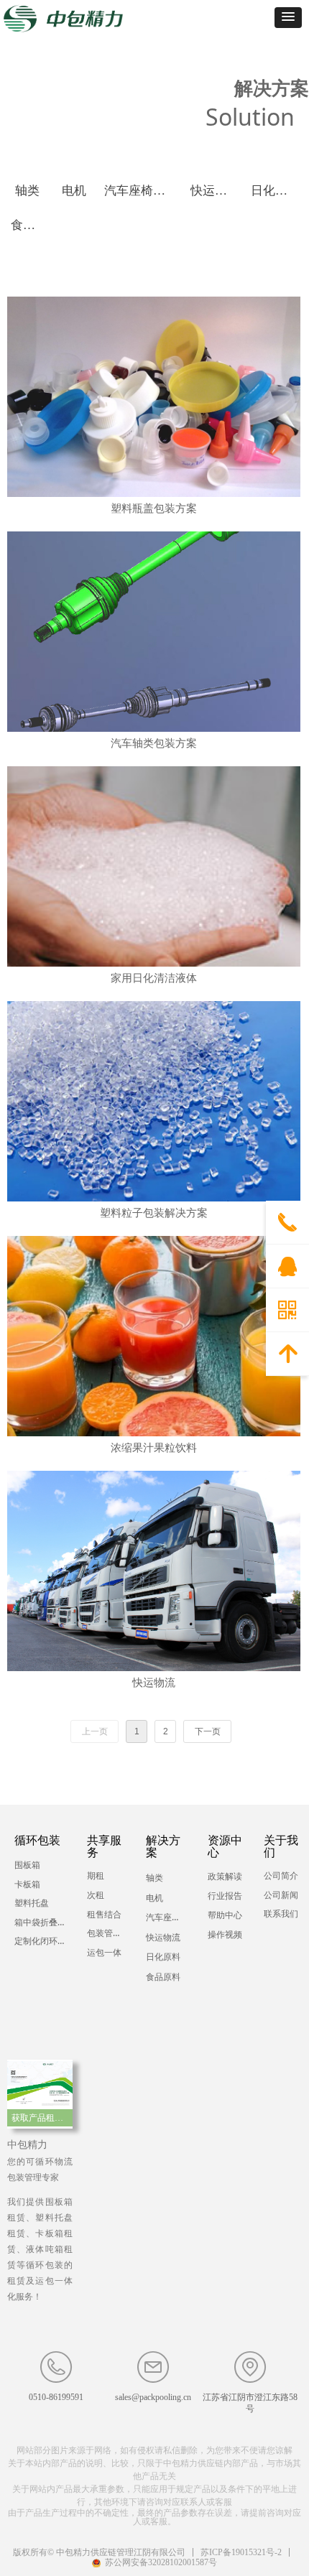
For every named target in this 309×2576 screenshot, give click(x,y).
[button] (288, 18)
